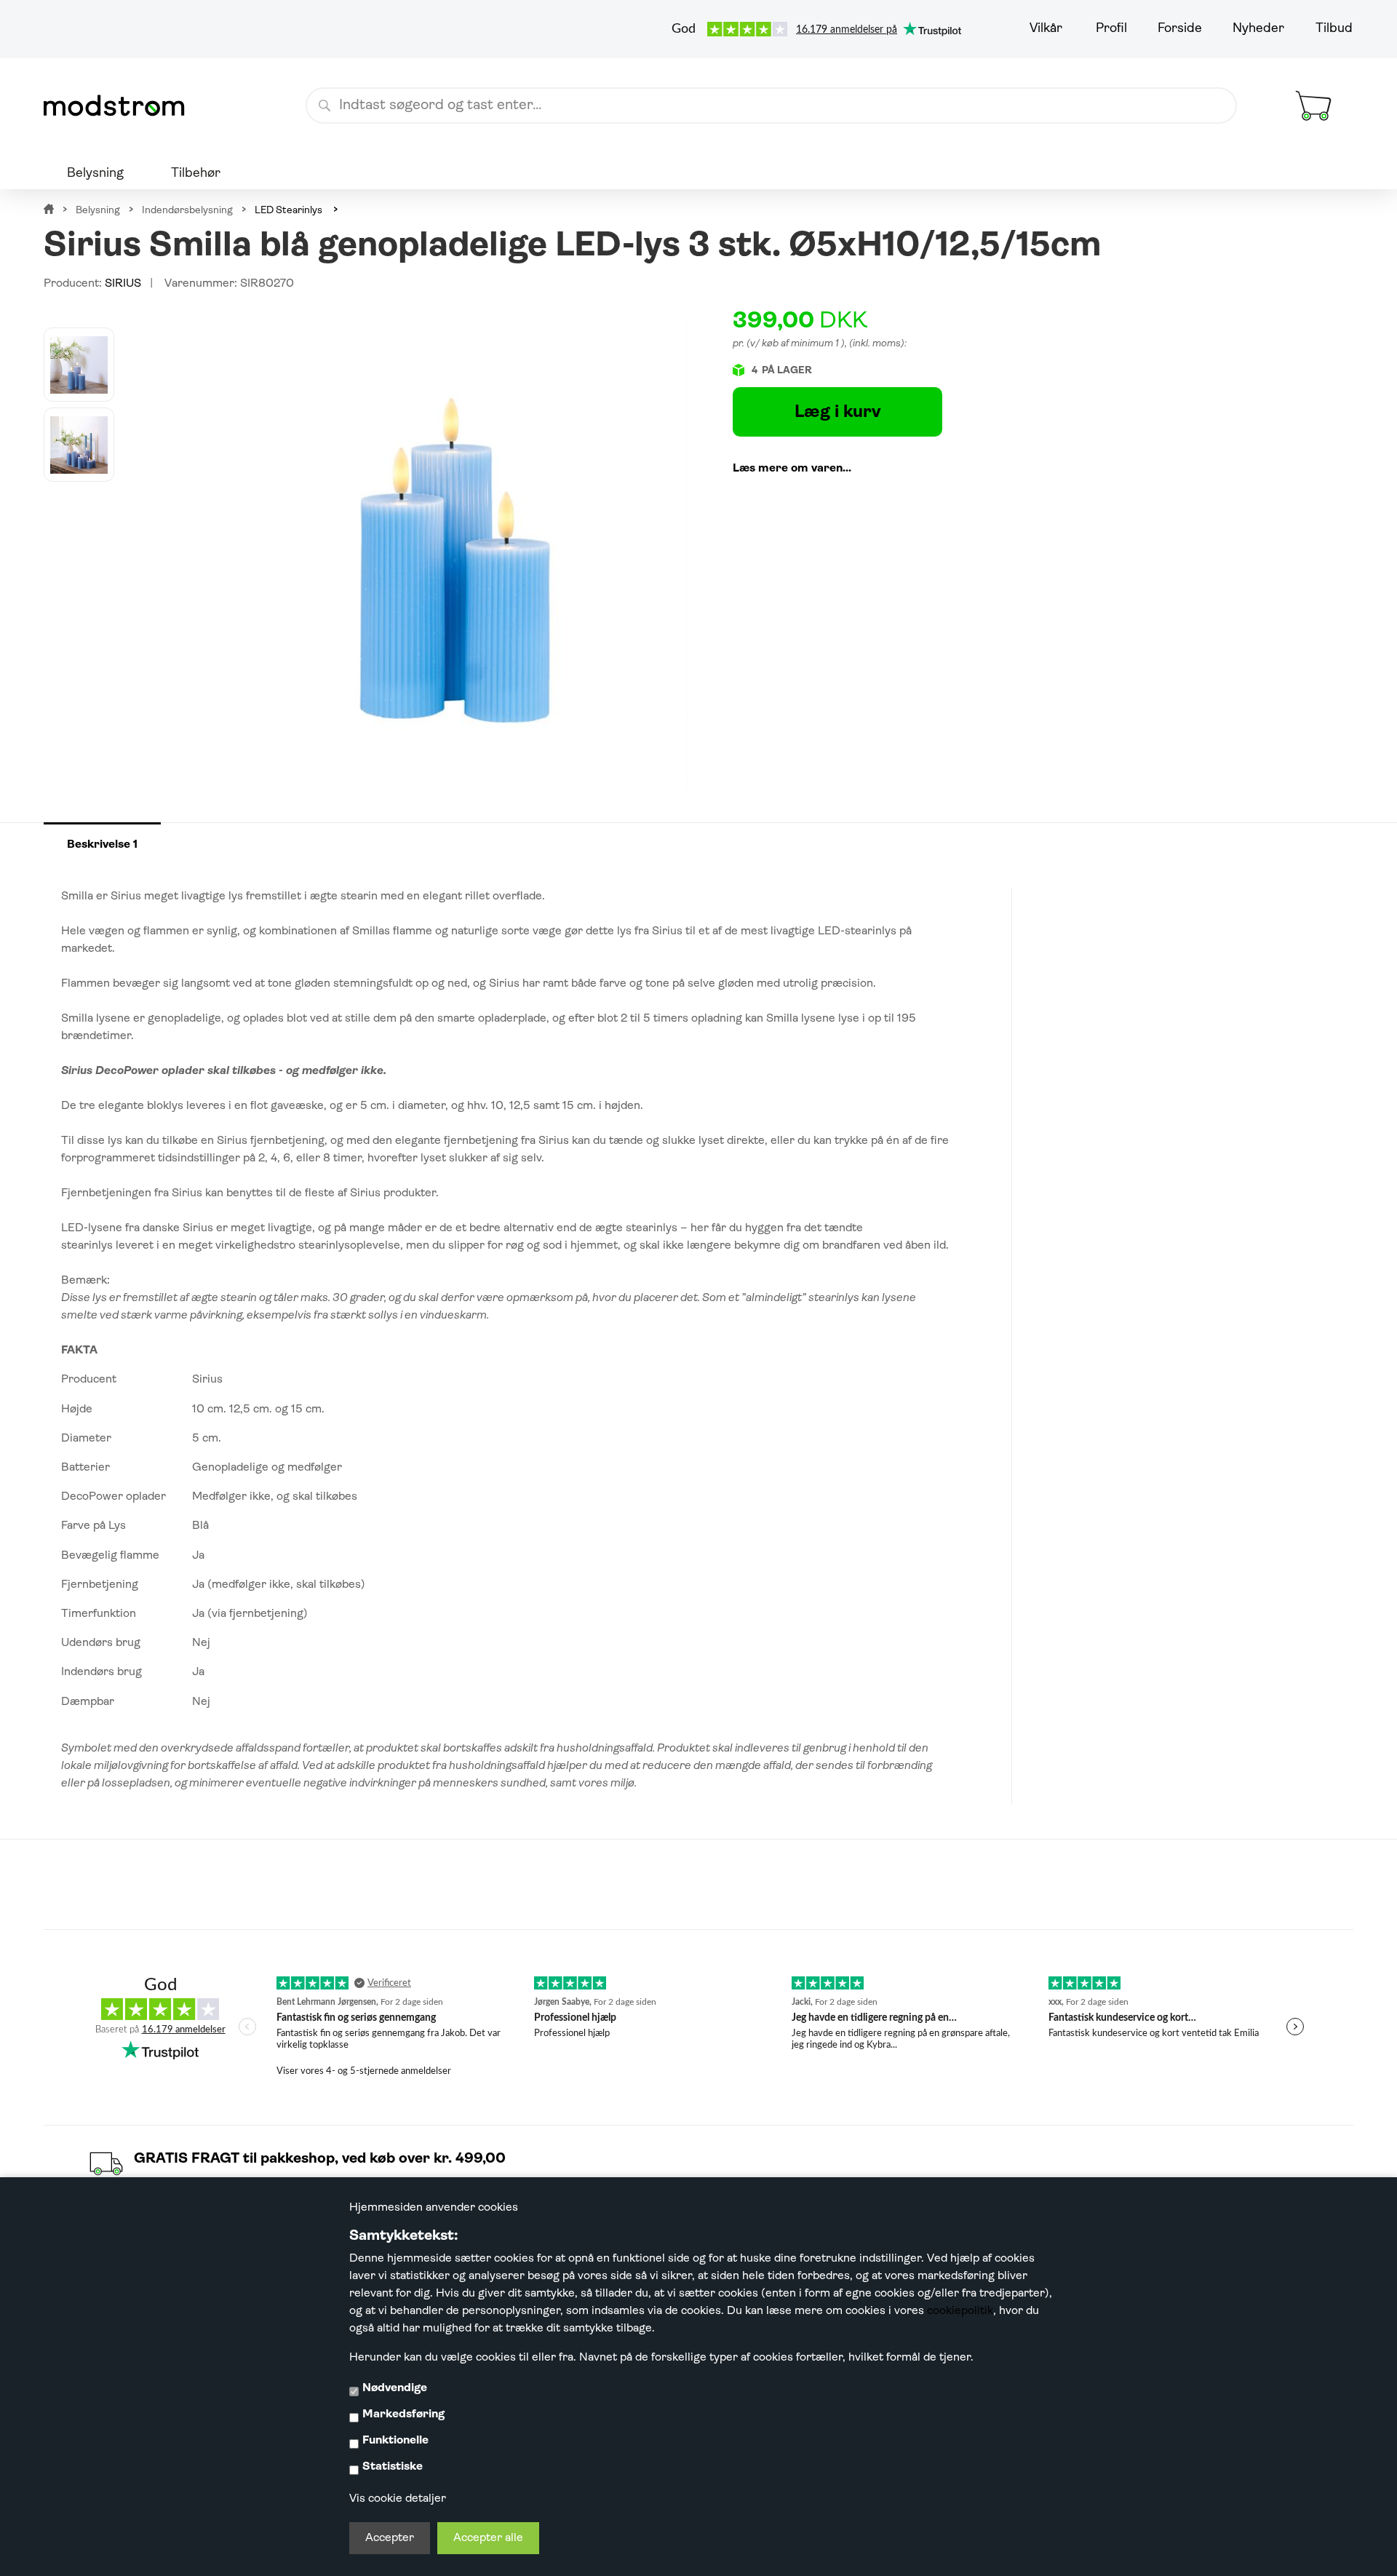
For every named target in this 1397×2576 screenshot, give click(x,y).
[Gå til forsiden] (120, 106)
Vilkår (1046, 29)
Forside (1180, 29)
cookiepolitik (960, 2311)
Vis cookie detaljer (398, 2499)
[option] (79, 365)
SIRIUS (123, 284)
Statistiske (393, 2467)
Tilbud (1334, 29)
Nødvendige (395, 2388)
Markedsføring (403, 2414)
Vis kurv (1296, 76)
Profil (1111, 29)
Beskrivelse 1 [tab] (102, 845)
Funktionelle (395, 2441)
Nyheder (1258, 29)
